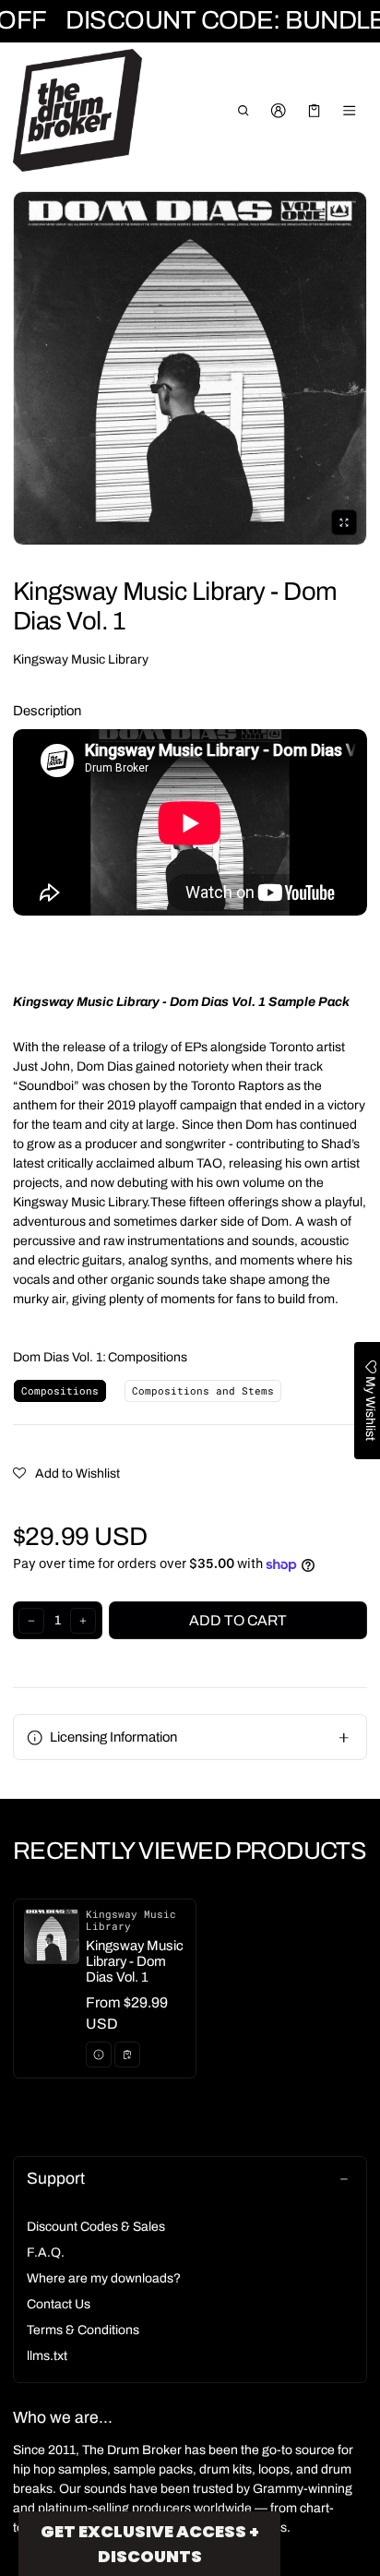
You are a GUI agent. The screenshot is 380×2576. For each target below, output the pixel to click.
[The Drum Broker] (77, 111)
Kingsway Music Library (81, 659)
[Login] (279, 111)
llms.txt (47, 2356)
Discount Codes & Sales (96, 2227)
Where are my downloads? (104, 2278)
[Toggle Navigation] (350, 111)
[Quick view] (99, 2055)
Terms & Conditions (83, 2330)
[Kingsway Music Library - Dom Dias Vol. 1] (105, 1989)
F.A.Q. (46, 2253)
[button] (243, 111)
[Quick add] (127, 2055)
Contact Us (59, 2304)
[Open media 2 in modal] (190, 368)
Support (56, 2179)
